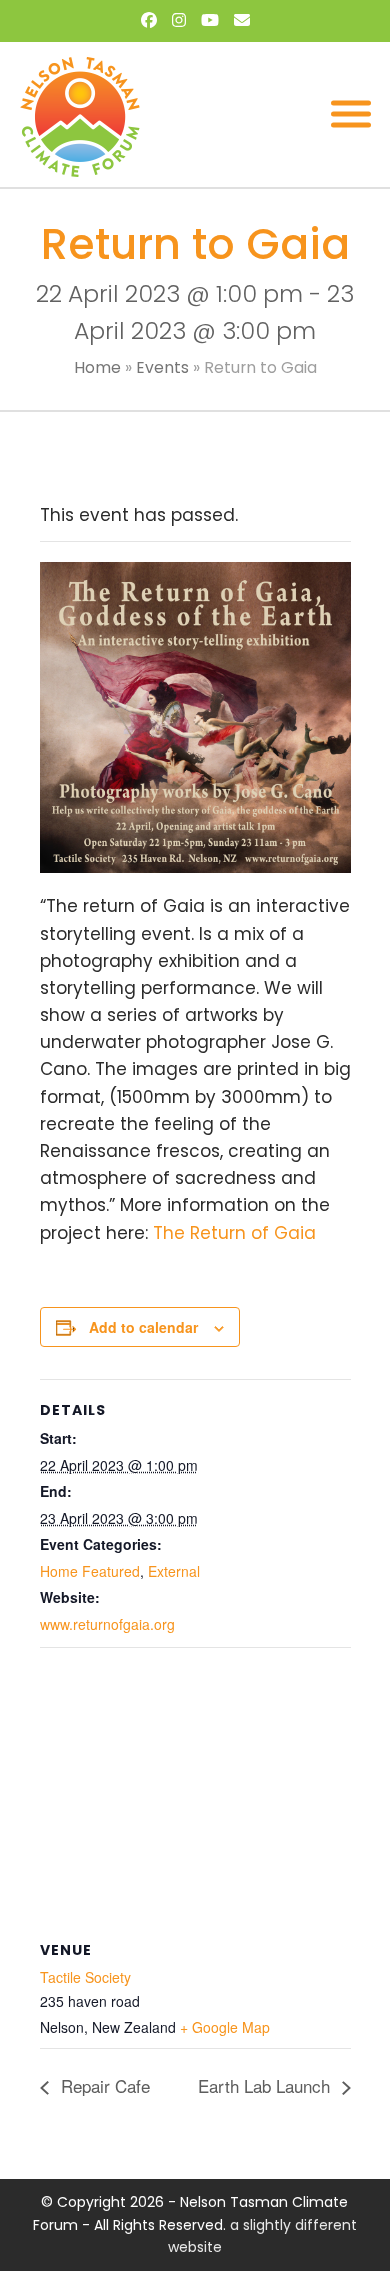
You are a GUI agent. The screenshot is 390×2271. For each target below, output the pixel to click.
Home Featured (90, 1571)
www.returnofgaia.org (107, 1624)
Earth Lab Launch (266, 2085)
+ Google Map (225, 2027)
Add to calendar (143, 1327)
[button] (351, 114)
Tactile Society (85, 1977)
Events (162, 367)
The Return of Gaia (234, 1233)
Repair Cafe (103, 2085)
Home (97, 367)
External (174, 1571)
